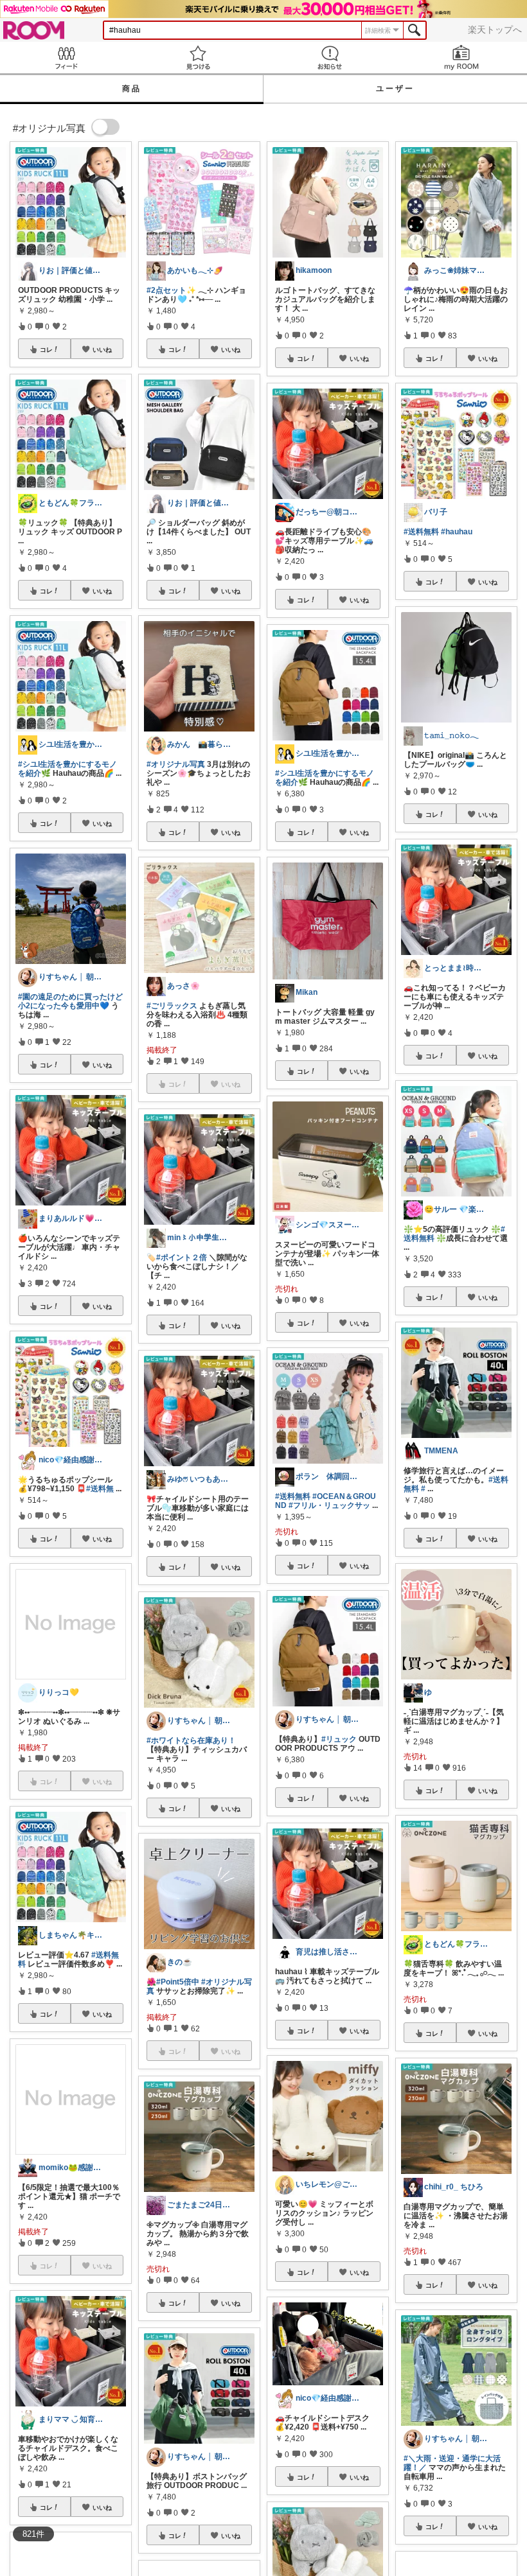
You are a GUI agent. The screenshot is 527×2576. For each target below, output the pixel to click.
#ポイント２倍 (182, 1257)
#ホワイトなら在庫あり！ (191, 1740)
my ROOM (461, 57)
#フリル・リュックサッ (329, 1505)
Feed (66, 57)
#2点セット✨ (171, 290)
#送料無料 (293, 1496)
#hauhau (457, 532)
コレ (46, 349)
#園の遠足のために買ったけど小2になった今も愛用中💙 (70, 1001)
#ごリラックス (172, 1006)
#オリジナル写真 (176, 764)
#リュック (339, 1739)
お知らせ (329, 57)
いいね (102, 349)
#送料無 (100, 1489)
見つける (198, 57)
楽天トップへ (495, 30)
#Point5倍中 (178, 1982)
